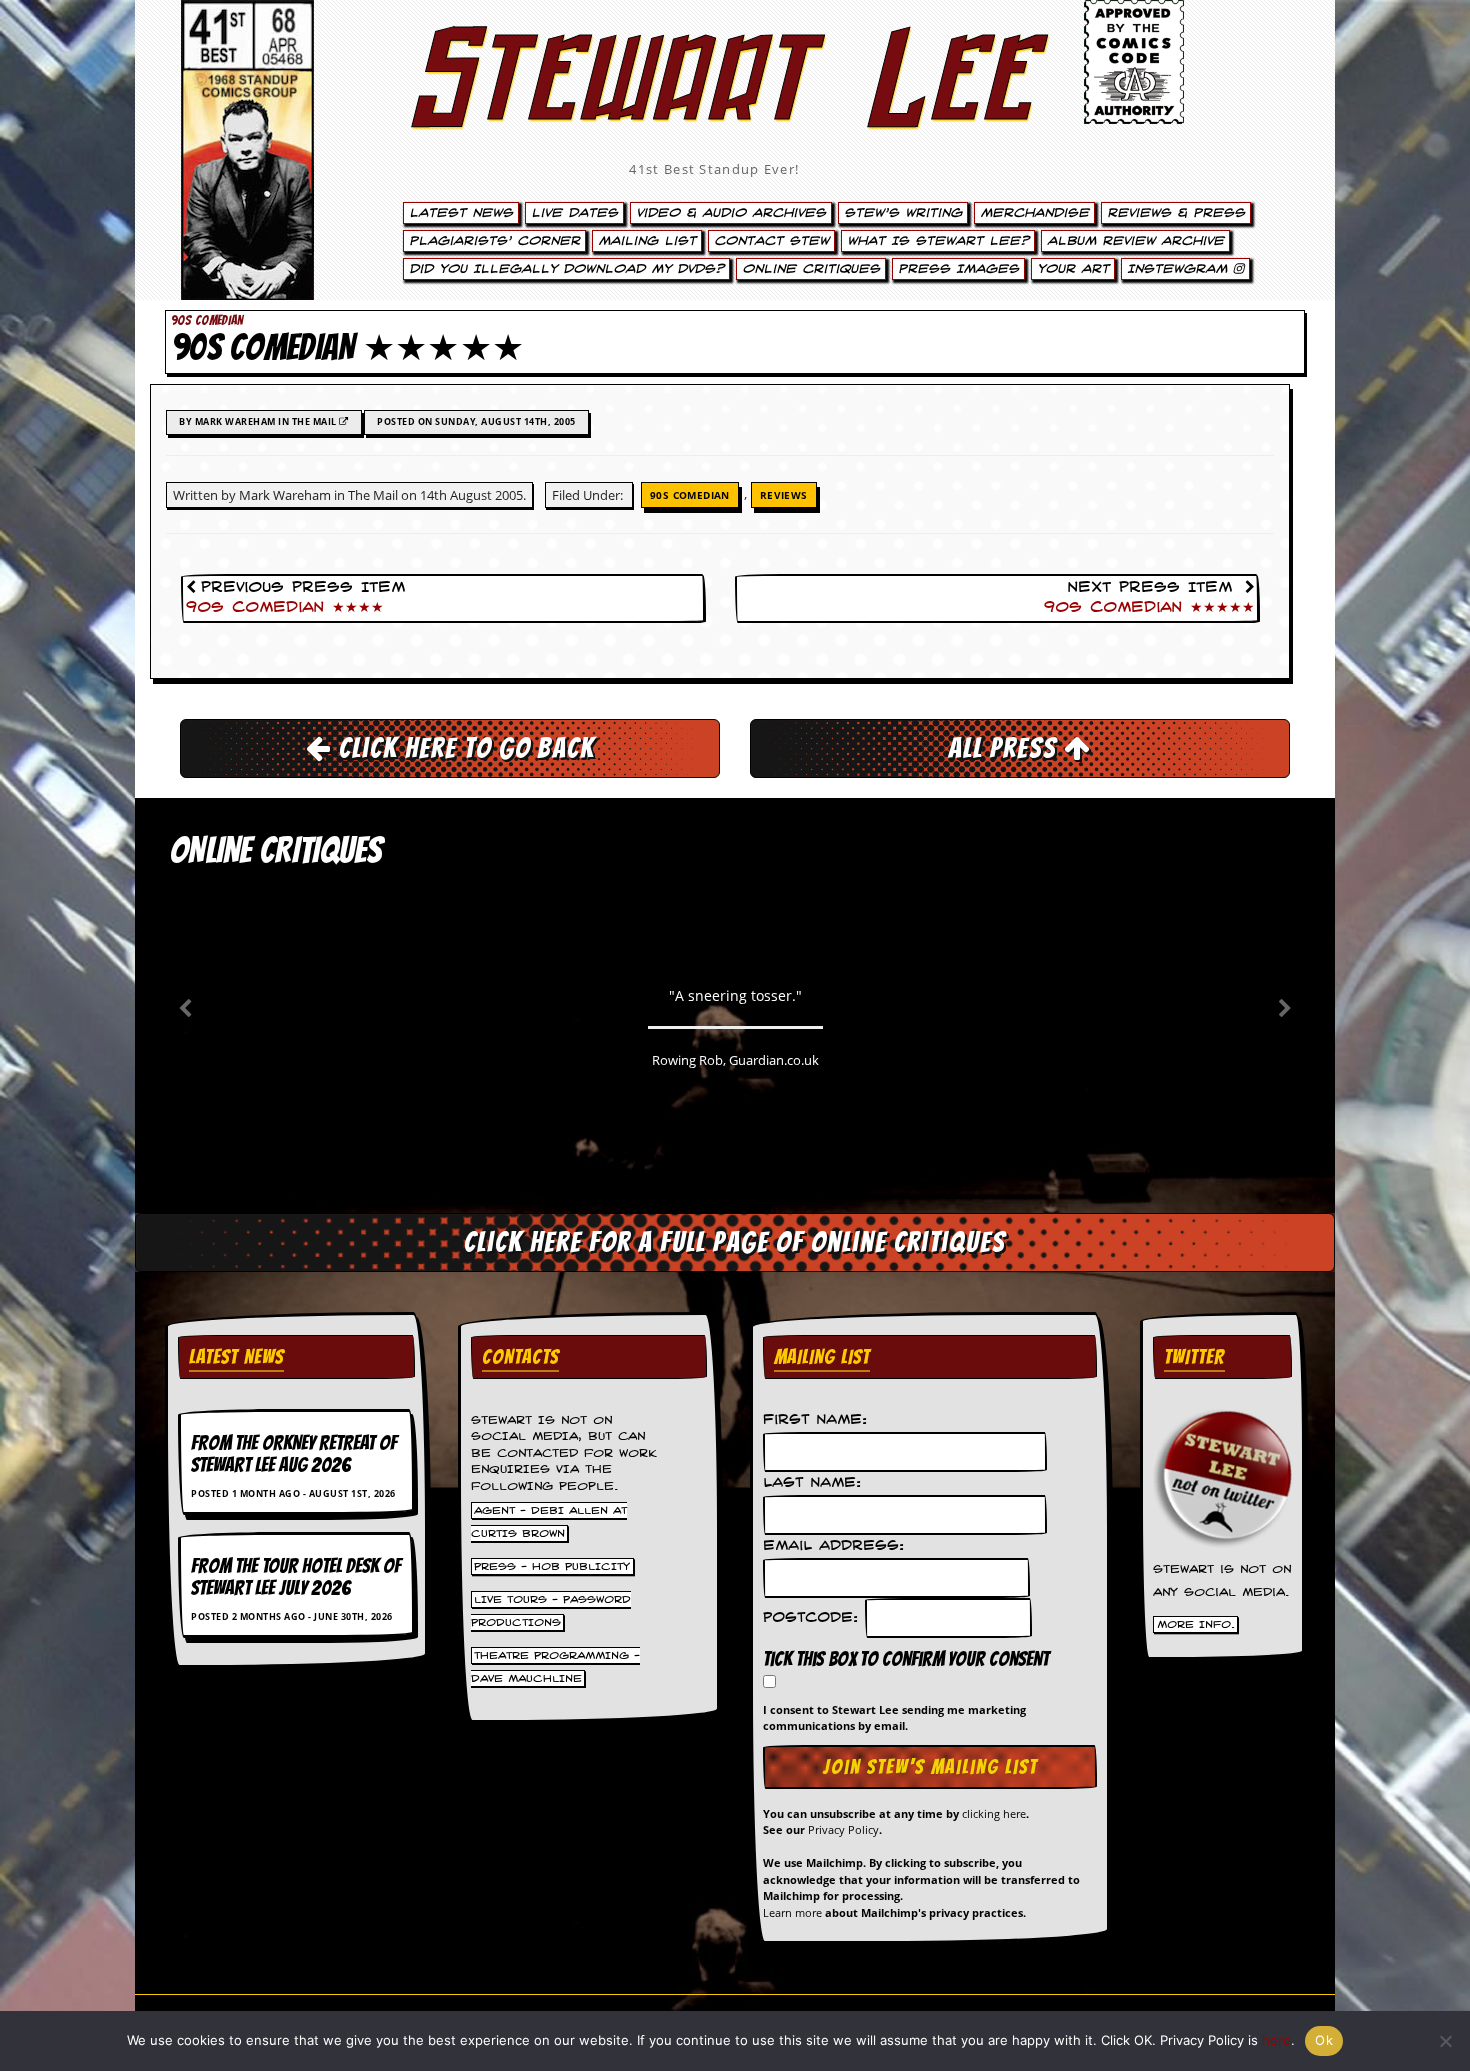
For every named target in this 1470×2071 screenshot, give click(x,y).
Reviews (784, 495)
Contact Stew (771, 241)
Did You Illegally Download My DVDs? (566, 269)
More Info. (1196, 1625)
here (1276, 2040)
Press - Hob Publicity (552, 1566)
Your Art (1073, 269)
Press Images (958, 269)
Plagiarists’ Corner (494, 241)
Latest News (461, 213)
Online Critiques (811, 269)
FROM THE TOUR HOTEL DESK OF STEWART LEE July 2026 (296, 1577)
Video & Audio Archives (731, 213)
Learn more (792, 1912)
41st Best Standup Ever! (714, 169)
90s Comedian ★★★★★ (1149, 608)
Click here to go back (463, 748)
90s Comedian (690, 495)
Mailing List (647, 241)
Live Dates (574, 213)
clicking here (994, 1813)
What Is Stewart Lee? (938, 241)
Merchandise (1034, 213)
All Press (1006, 748)
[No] (1445, 2041)
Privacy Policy (843, 1829)
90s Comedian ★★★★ (285, 608)
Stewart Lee (715, 105)
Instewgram (1180, 269)
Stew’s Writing (903, 213)
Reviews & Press (1176, 213)
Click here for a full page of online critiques (735, 1242)
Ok (1324, 2040)
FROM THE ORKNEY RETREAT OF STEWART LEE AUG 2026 (294, 1454)
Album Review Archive (1135, 241)
